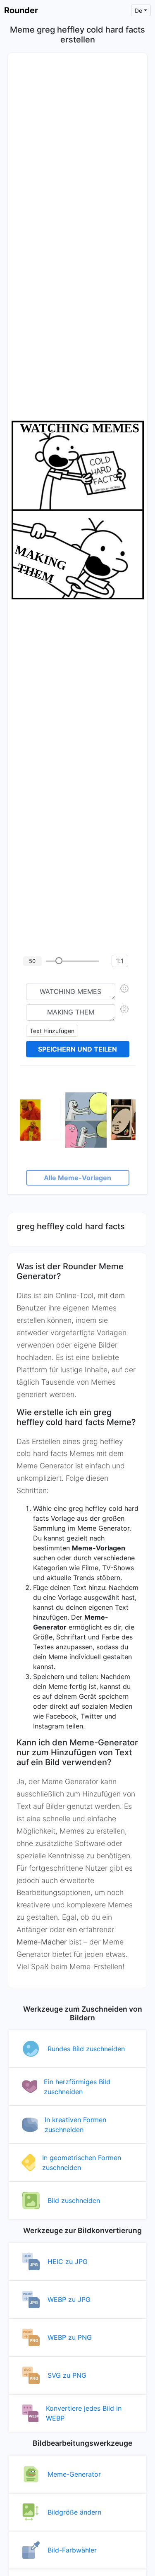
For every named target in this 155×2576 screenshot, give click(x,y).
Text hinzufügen (52, 1031)
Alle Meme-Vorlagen (77, 1178)
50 (32, 961)
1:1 (120, 961)
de (138, 11)
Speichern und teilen (77, 1049)
